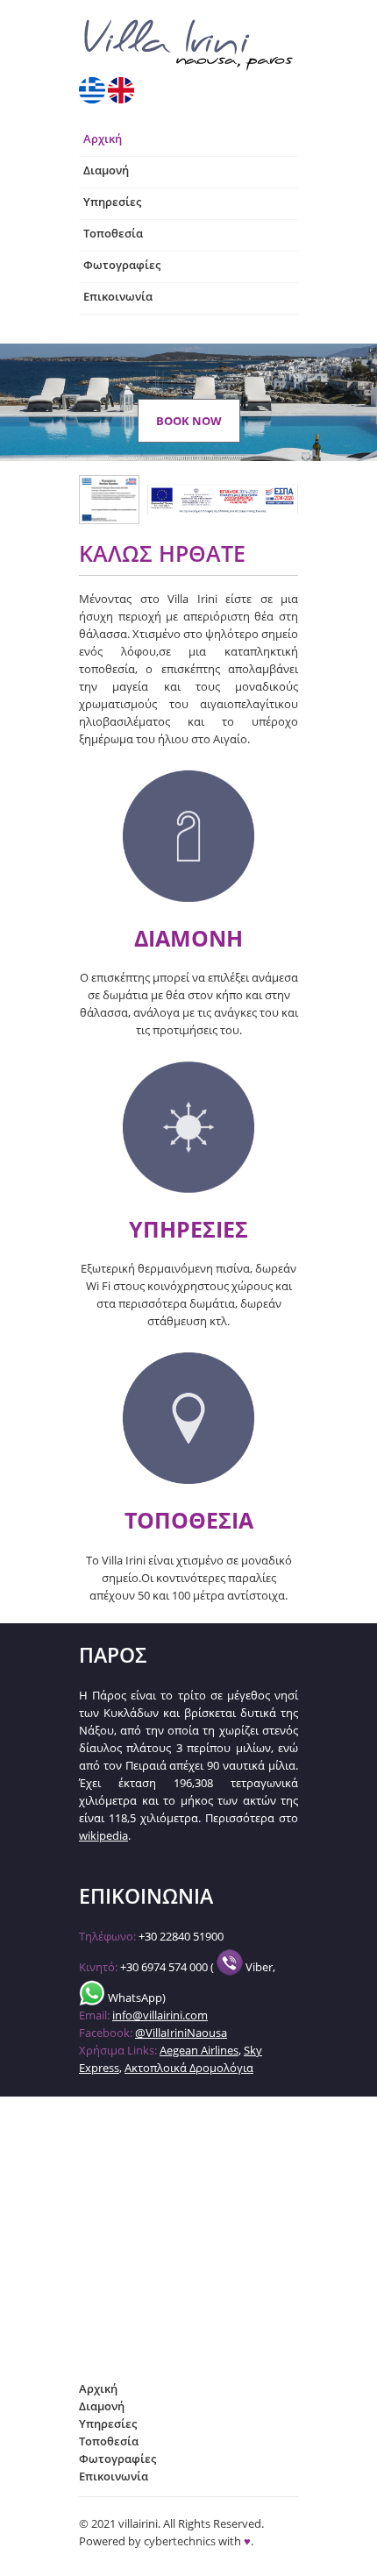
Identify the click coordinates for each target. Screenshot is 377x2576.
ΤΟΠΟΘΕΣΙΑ (189, 1520)
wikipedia (103, 1835)
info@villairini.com (160, 2015)
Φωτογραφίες (122, 265)
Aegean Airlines (199, 2050)
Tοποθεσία (113, 233)
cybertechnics (180, 2541)
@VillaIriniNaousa (181, 2033)
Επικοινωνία (118, 296)
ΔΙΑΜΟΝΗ (188, 938)
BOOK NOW (189, 421)
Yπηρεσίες (112, 202)
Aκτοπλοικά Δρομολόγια (189, 2068)
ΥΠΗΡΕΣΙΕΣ (188, 1229)
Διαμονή (106, 170)
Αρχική (103, 138)
